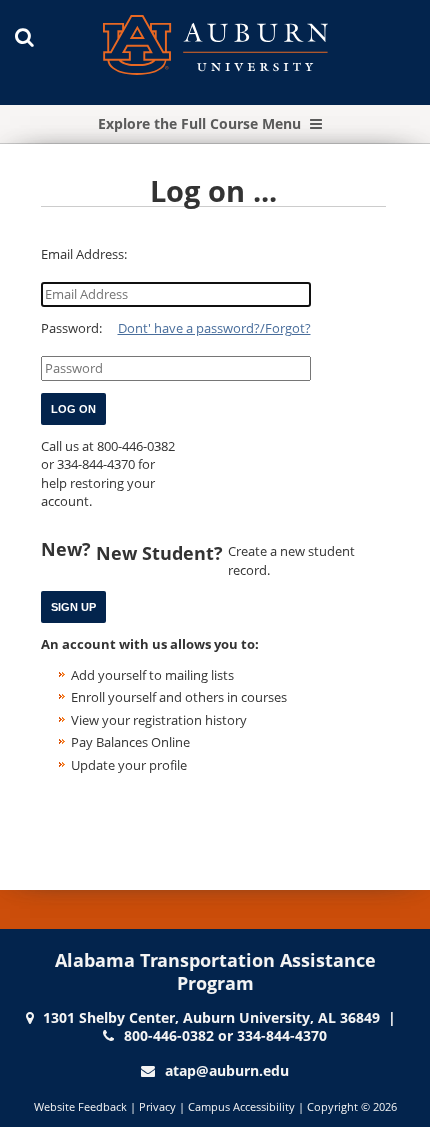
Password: (71, 328)
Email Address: (84, 254)
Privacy (157, 1106)
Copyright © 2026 (352, 1106)
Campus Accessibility (241, 1106)
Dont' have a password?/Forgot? (214, 328)
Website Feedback (80, 1106)
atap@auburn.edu (227, 1070)
